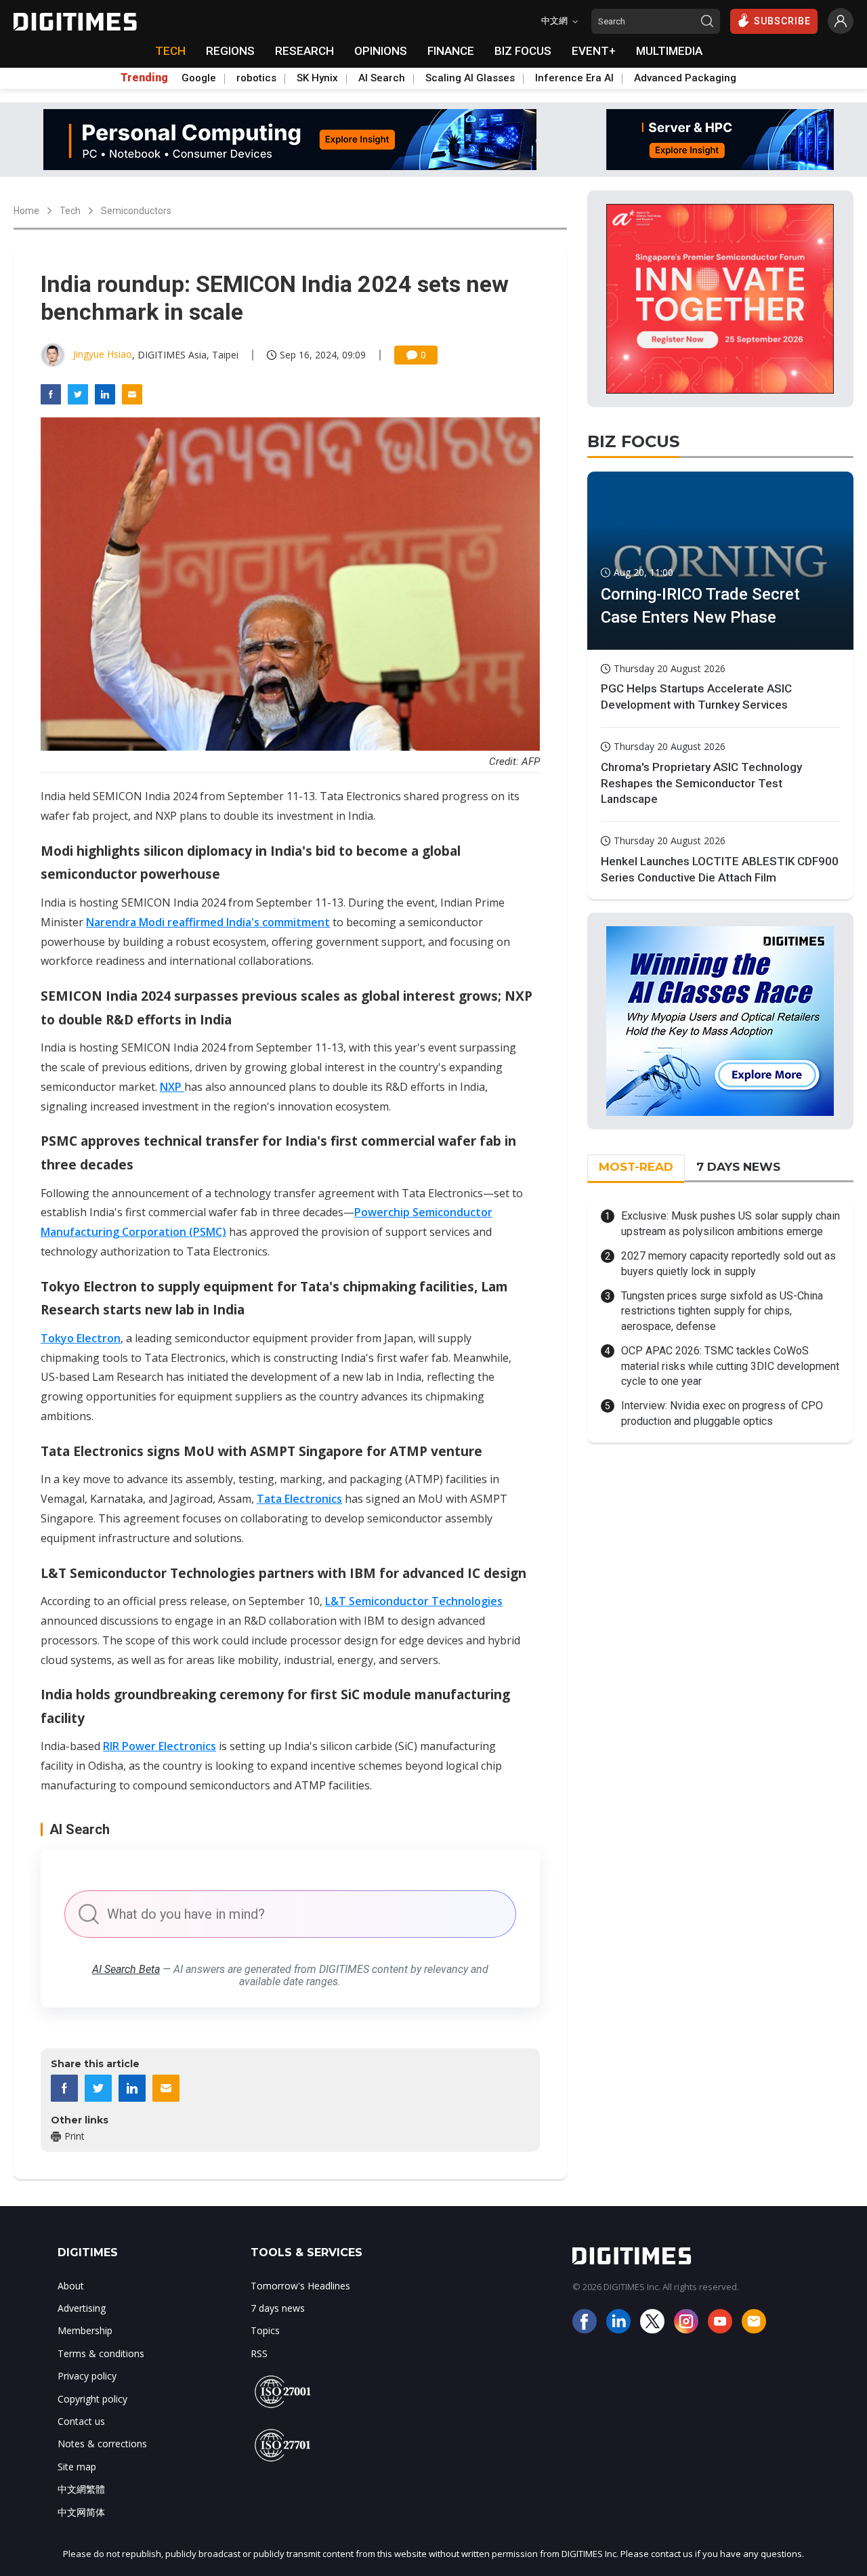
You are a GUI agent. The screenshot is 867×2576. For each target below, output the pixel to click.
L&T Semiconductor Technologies (414, 1601)
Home (26, 211)
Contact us (81, 2421)
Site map (77, 2467)
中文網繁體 (81, 2489)
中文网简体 (81, 2512)
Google (199, 78)
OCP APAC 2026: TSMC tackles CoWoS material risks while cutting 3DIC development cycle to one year (730, 1366)
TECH (170, 51)
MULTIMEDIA (669, 51)
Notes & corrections (102, 2444)
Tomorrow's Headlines (300, 2286)
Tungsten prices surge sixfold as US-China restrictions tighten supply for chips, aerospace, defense (722, 1311)
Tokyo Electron (81, 1338)
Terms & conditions (101, 2353)
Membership (85, 2330)
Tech (70, 211)
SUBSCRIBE (782, 21)
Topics (265, 2330)
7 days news (278, 2308)
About (71, 2286)
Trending (144, 78)
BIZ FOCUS (523, 51)
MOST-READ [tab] (636, 1167)
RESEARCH (304, 51)
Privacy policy (87, 2376)
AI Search (382, 78)
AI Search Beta (126, 1969)
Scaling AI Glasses (470, 78)
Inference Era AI (574, 78)
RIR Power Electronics (160, 1746)
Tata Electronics (299, 1499)
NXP (172, 1087)
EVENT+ (594, 51)
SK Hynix (317, 78)
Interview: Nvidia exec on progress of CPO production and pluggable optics (722, 1413)
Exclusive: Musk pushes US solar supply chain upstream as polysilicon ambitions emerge (731, 1223)
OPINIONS (381, 51)
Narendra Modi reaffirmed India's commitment (208, 922)
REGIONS (230, 51)
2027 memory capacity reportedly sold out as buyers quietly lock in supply (728, 1263)
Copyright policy (92, 2399)
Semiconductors (136, 211)
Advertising (82, 2308)
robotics (256, 78)
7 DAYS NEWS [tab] (738, 1167)
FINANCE (451, 51)
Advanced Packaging (685, 78)
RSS (259, 2353)
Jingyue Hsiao (103, 354)
